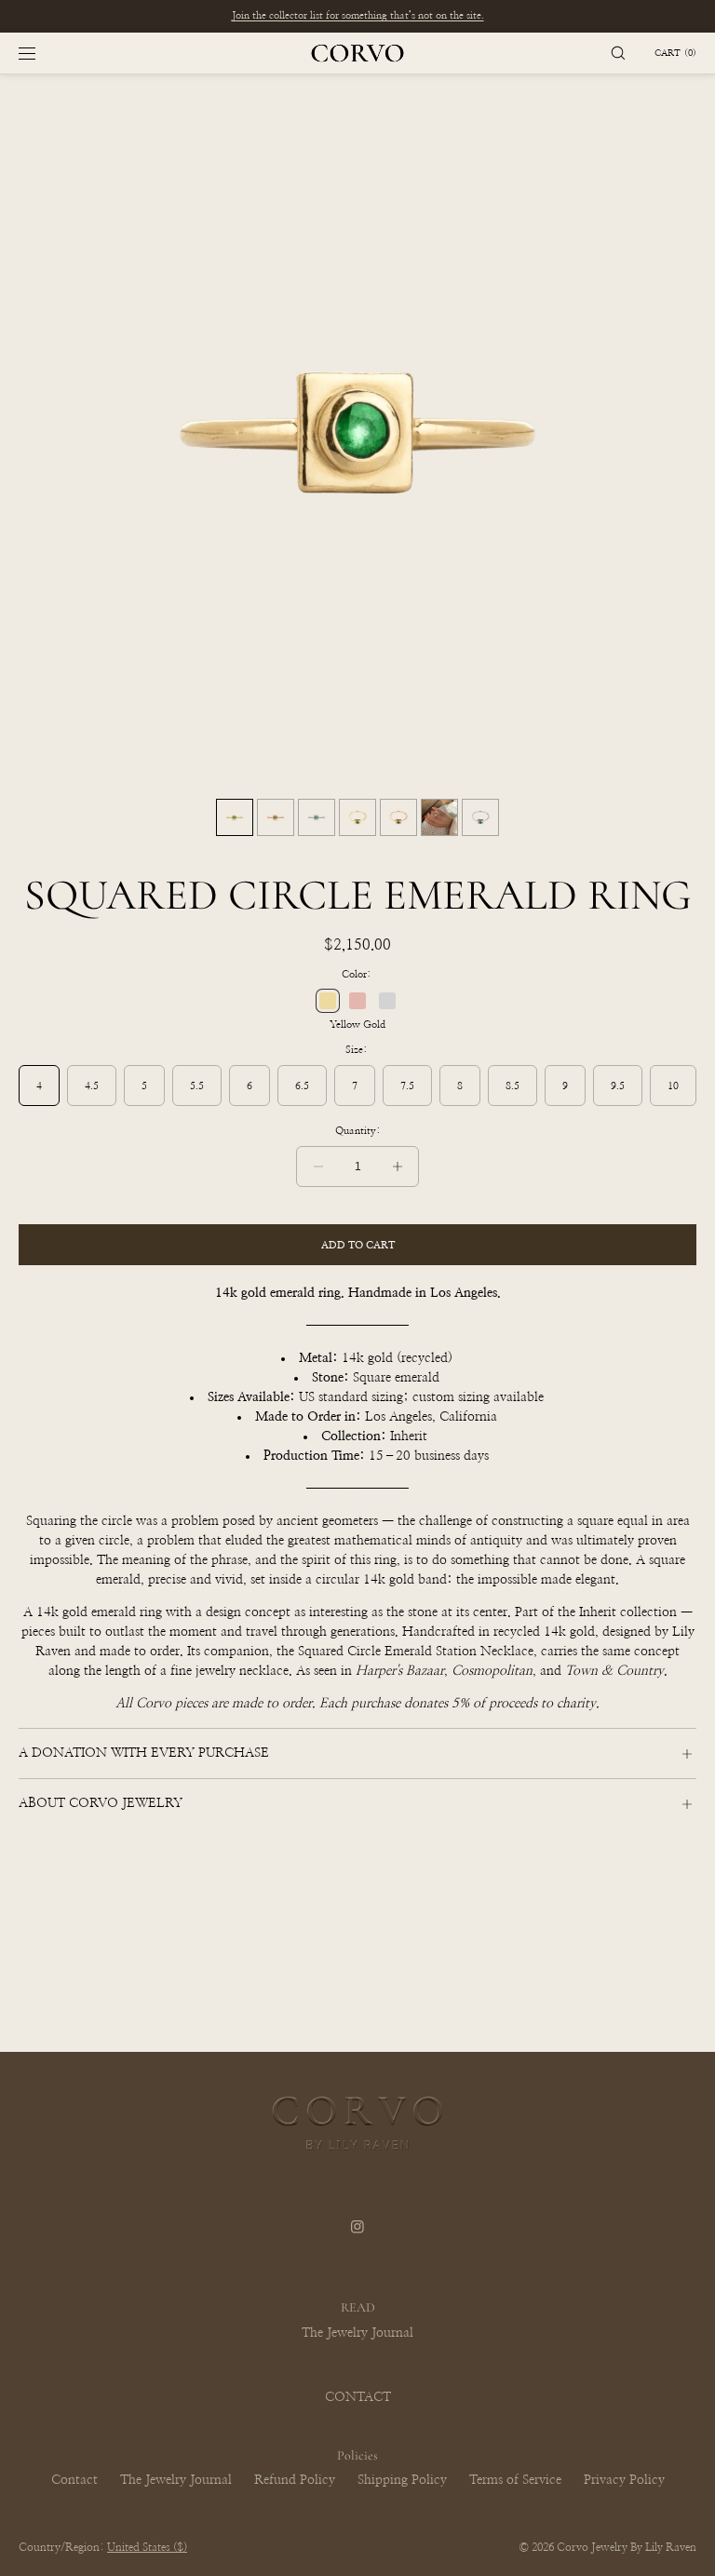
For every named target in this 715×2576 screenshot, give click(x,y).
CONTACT (358, 2397)
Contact (74, 2480)
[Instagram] (357, 2238)
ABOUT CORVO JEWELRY (101, 1803)
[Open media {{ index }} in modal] (357, 432)
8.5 (513, 1086)
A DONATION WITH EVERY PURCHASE (144, 1753)
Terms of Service (515, 2480)
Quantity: (358, 1131)
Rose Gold (357, 1001)
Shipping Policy (402, 2480)
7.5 (407, 1086)
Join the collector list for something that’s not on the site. (358, 15)
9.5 (618, 1086)
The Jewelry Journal (357, 2333)
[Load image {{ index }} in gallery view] (235, 817)
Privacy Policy (624, 2480)
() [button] (675, 53)
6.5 (302, 1086)
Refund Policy (295, 2480)
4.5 (92, 1086)
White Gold (387, 1001)
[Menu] (42, 53)
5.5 (197, 1086)
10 (673, 1086)
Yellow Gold (328, 1001)
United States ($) (147, 2547)
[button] (618, 53)
